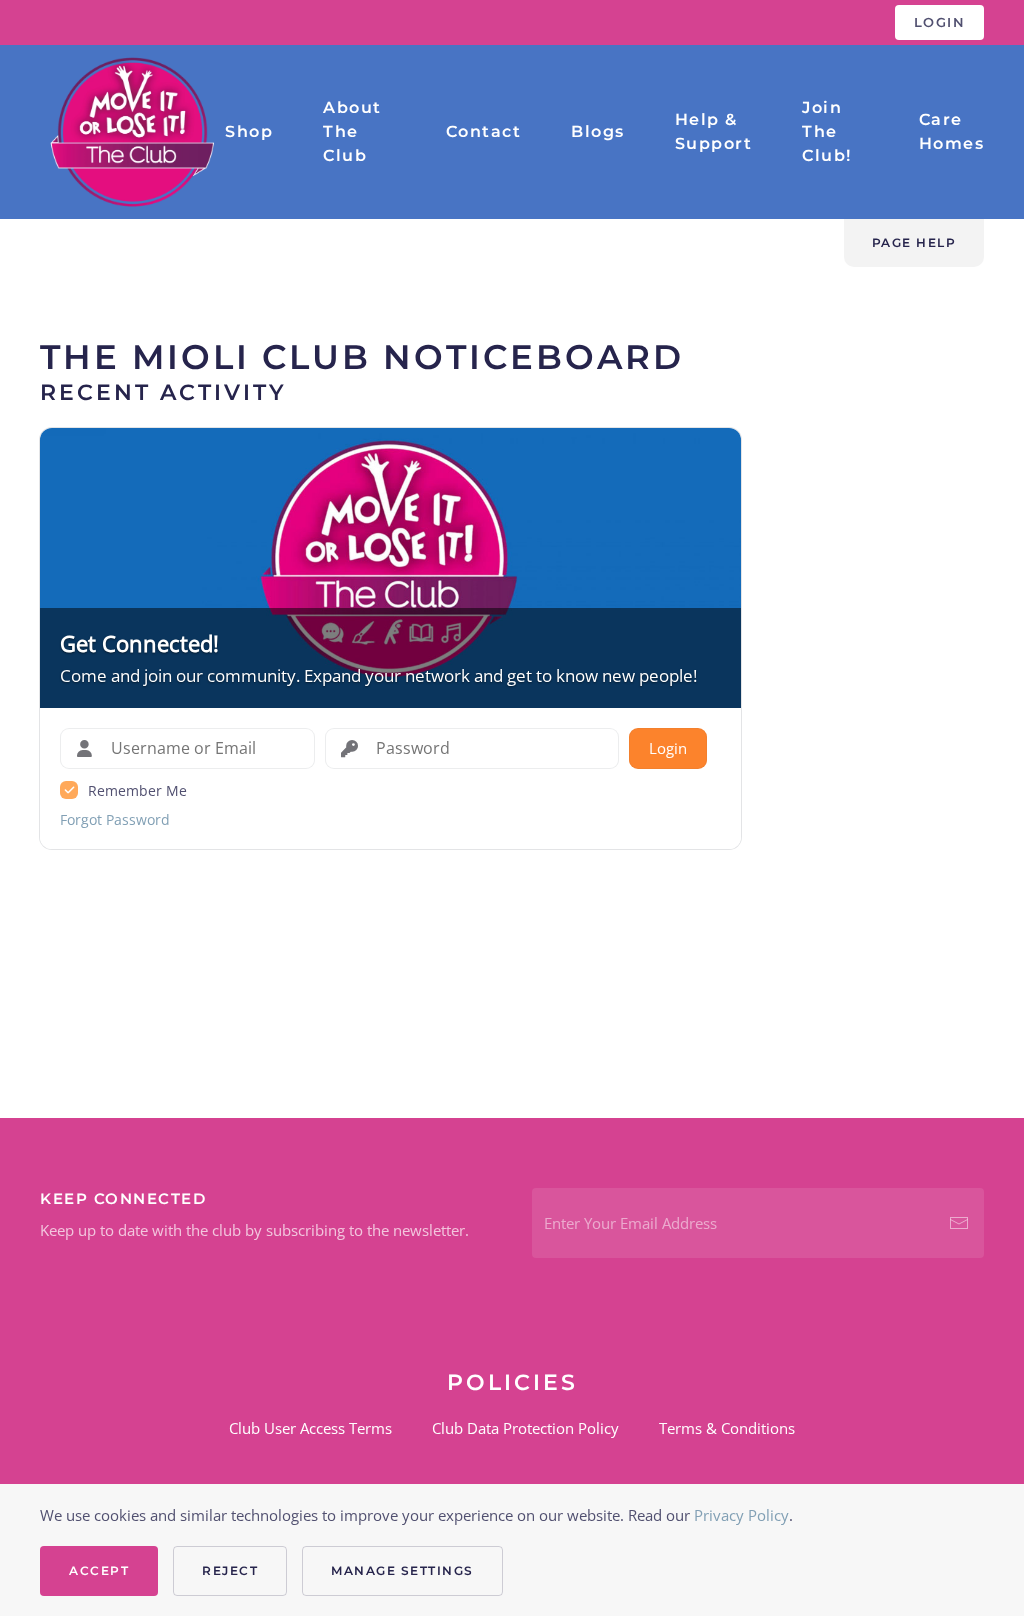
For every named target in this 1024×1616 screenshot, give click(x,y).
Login (940, 22)
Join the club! (827, 131)
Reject (230, 1570)
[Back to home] (132, 132)
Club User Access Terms (310, 1428)
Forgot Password (115, 819)
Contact (484, 131)
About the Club (352, 131)
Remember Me (137, 790)
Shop (249, 131)
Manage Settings (402, 1570)
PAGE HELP (914, 242)
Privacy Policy (741, 1515)
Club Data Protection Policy (525, 1428)
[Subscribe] (959, 1223)
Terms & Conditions (727, 1428)
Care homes (952, 131)
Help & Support (714, 131)
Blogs (598, 131)
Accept (99, 1570)
